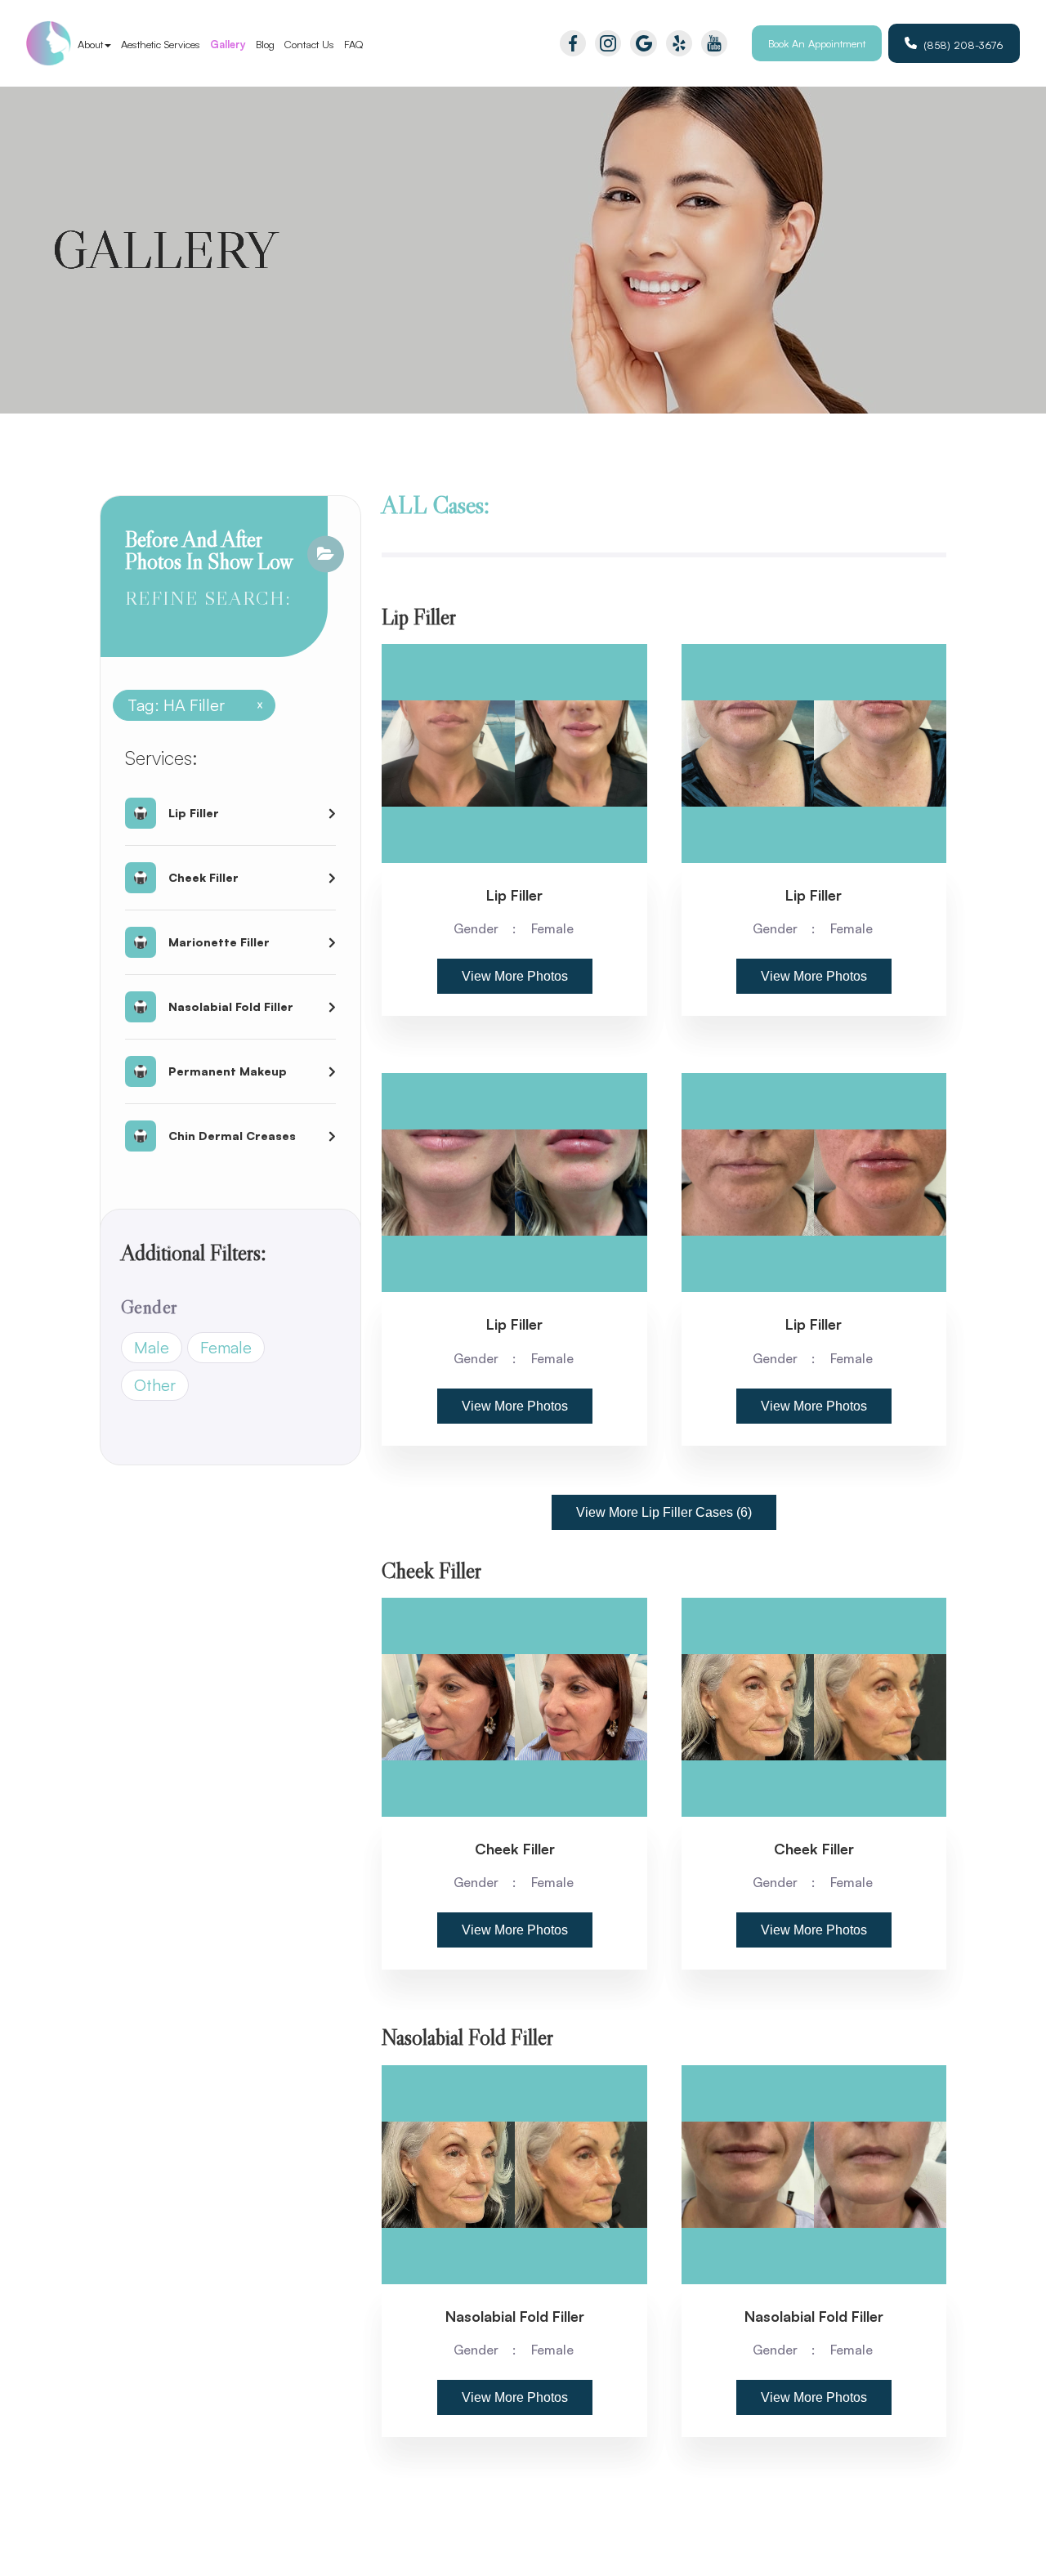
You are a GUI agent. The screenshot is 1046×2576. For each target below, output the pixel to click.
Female (226, 1347)
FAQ (354, 44)
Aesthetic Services (161, 44)
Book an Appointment (817, 43)
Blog (265, 44)
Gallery (228, 44)
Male (152, 1347)
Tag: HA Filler (189, 705)
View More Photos (515, 976)
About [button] (90, 44)
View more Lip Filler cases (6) (664, 1512)
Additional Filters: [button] (194, 1252)
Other (155, 1385)
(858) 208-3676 (963, 45)
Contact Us (309, 44)
